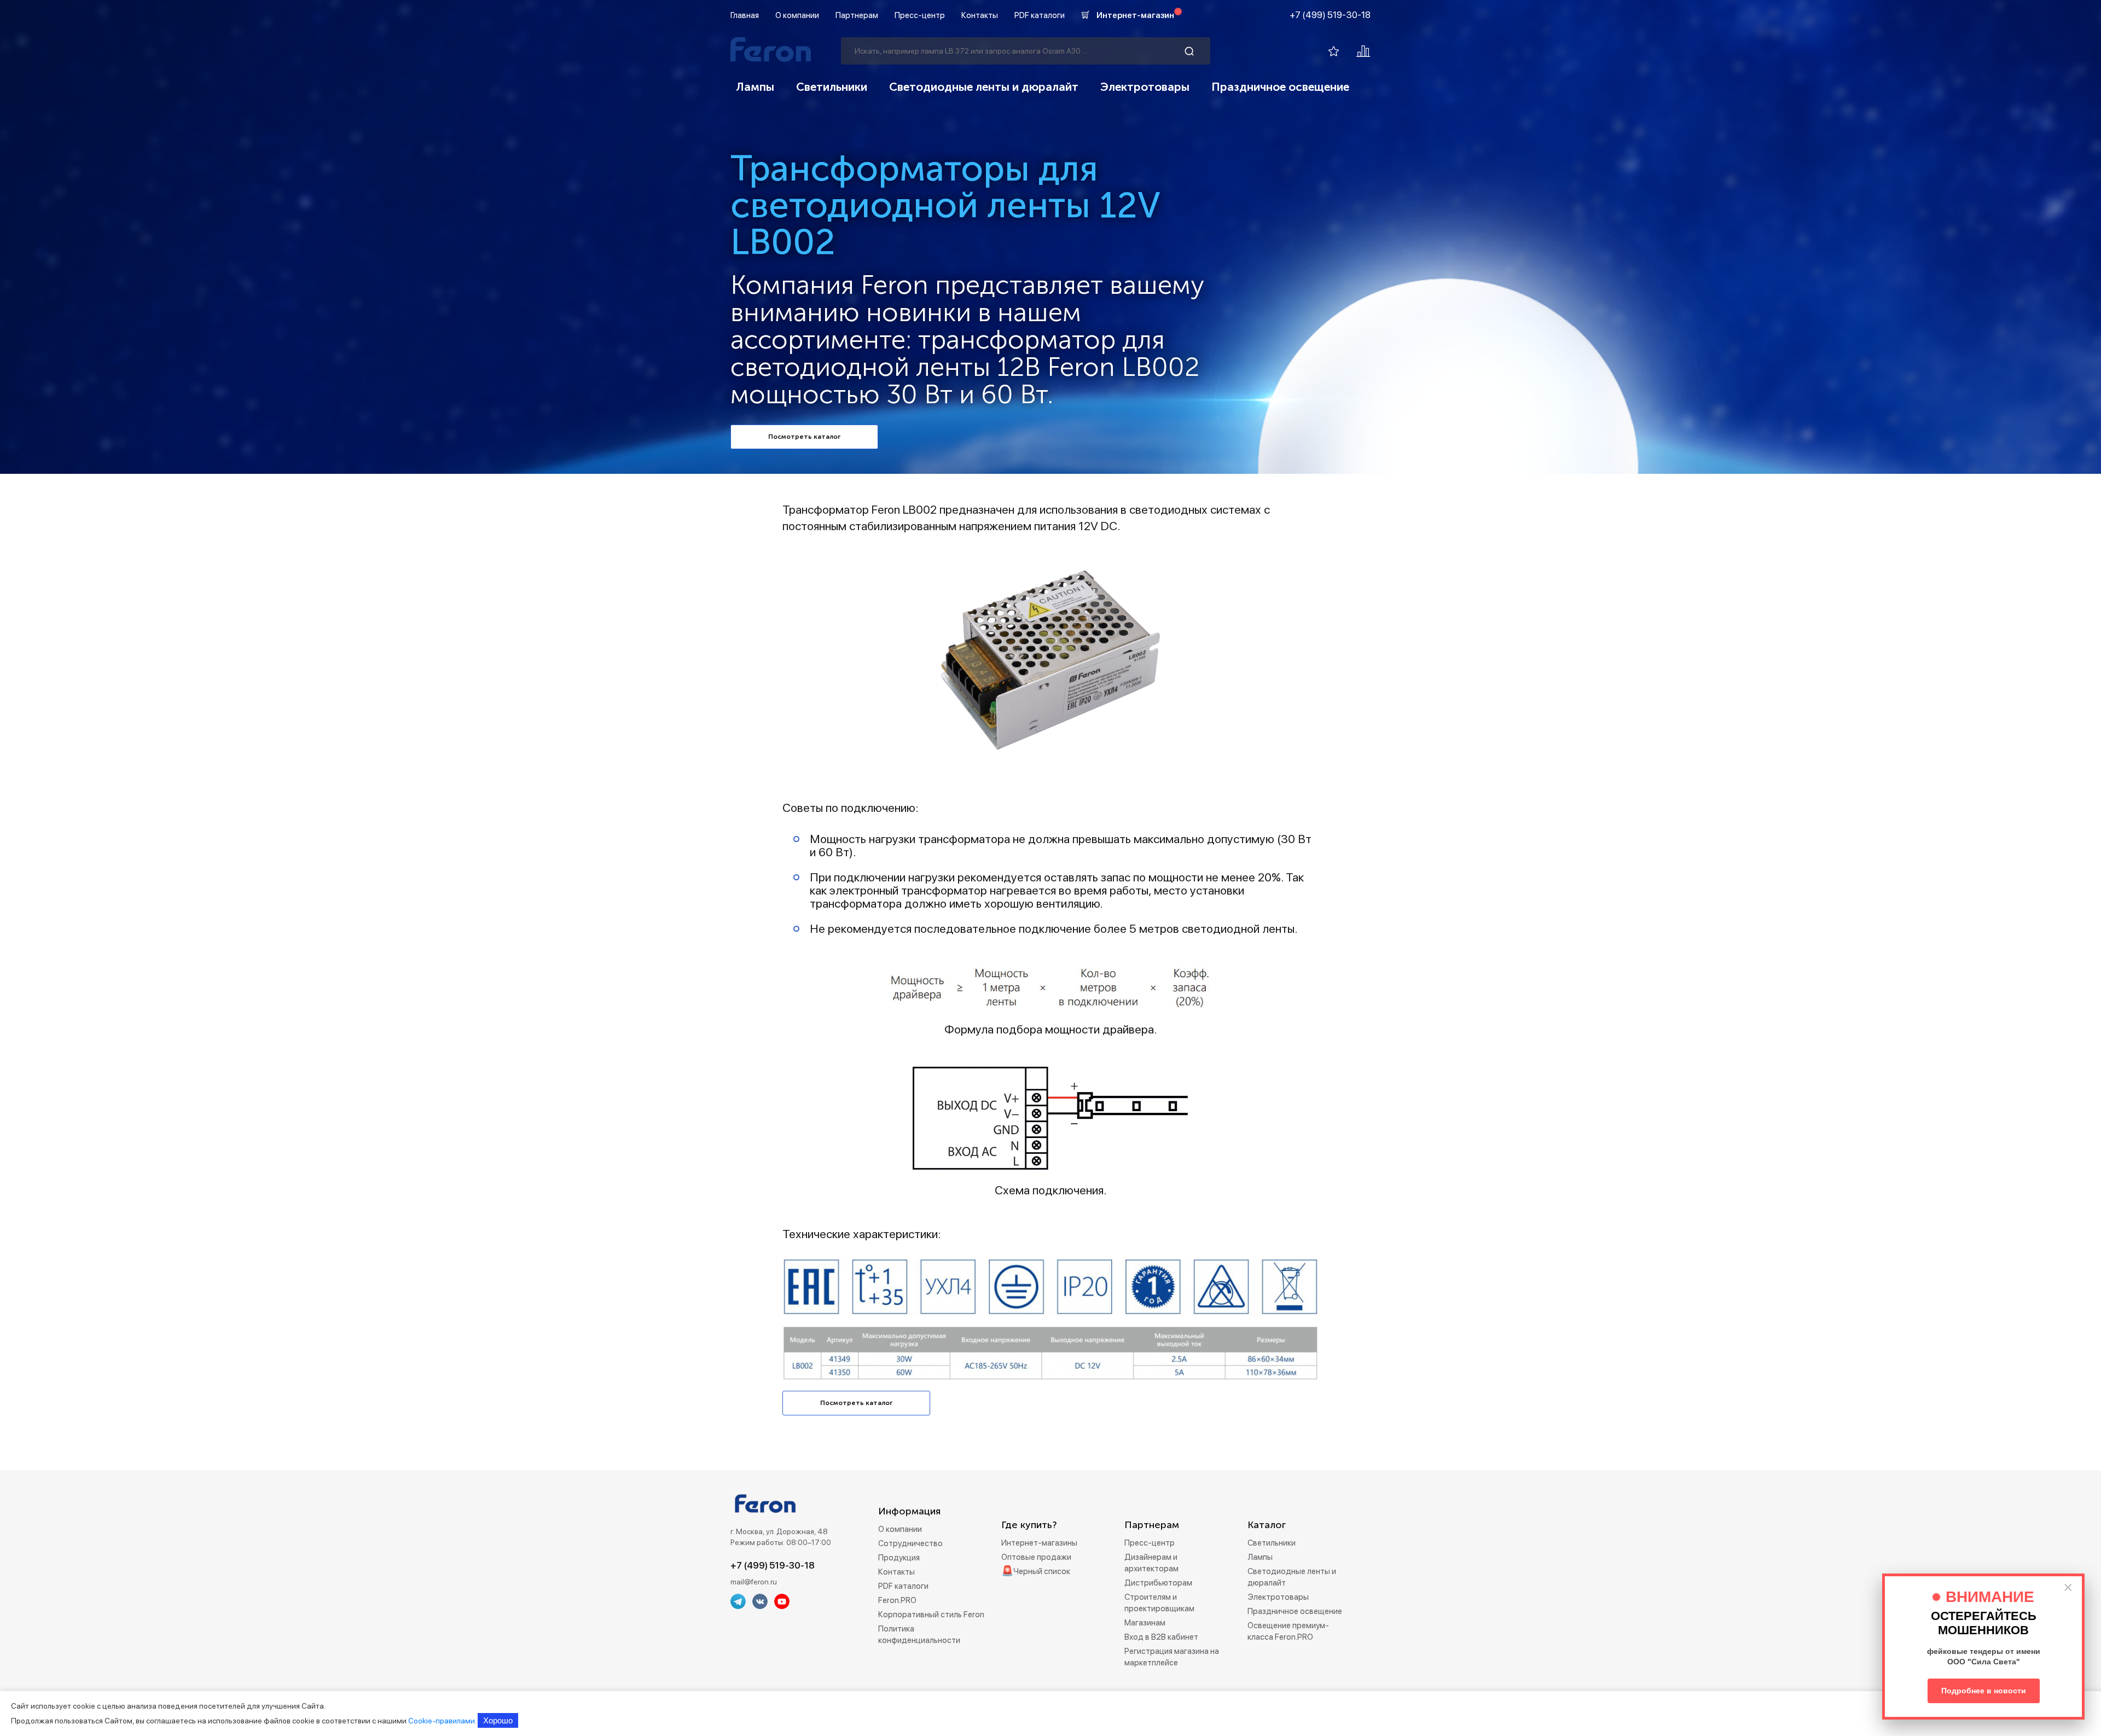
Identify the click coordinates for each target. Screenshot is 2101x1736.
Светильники (832, 87)
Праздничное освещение (1280, 87)
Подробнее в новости (1984, 1691)
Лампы (755, 87)
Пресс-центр (920, 15)
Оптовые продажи (1036, 1557)
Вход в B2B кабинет (1161, 1637)
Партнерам (857, 15)
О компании (797, 15)
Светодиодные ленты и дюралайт (984, 87)
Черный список (1042, 1571)
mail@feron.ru (754, 1582)
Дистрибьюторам (1158, 1583)
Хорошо (498, 1720)
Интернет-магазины (1039, 1543)
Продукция (899, 1558)
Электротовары (1145, 87)
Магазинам (1145, 1623)
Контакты (980, 15)
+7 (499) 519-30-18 (1330, 15)
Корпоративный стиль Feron (931, 1615)
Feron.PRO (897, 1600)
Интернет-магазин (1135, 15)
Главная (745, 15)
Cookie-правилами (442, 1721)
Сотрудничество (910, 1543)
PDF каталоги (1040, 15)
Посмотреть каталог (804, 437)
